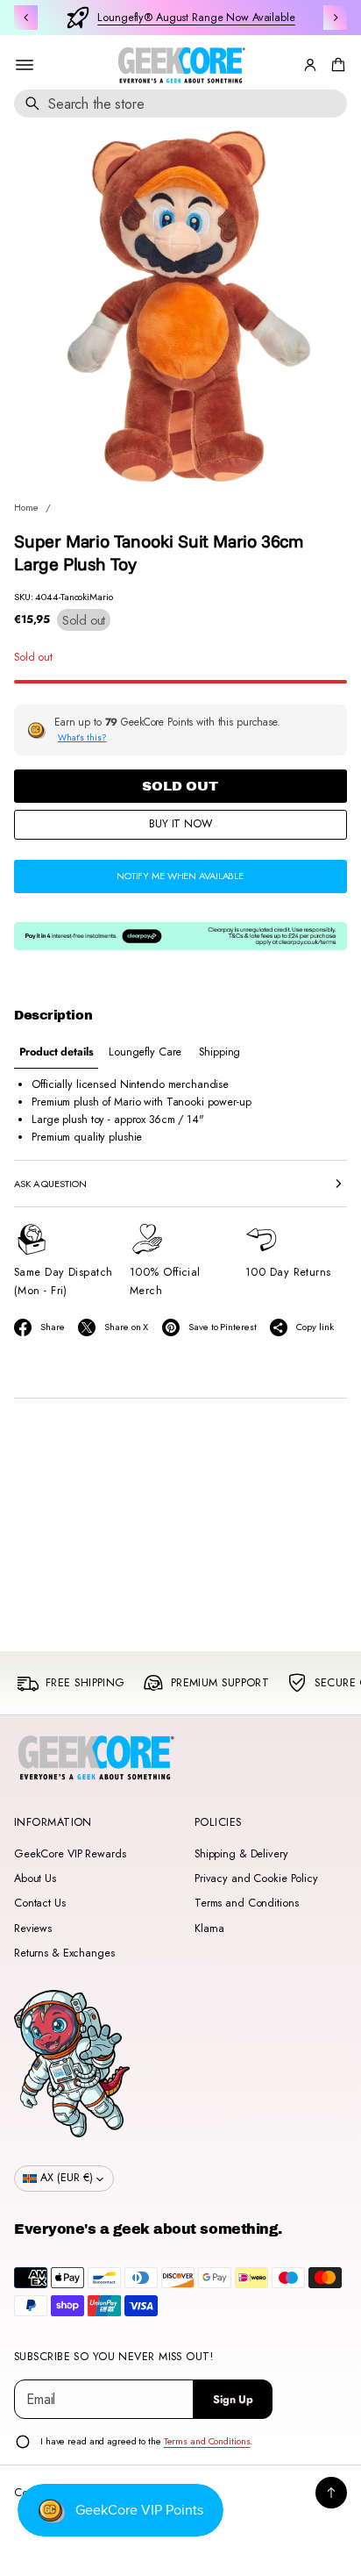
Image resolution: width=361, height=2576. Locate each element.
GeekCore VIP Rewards (70, 1854)
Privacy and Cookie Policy (256, 1878)
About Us (35, 1878)
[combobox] (180, 104)
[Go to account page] (310, 65)
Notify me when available (180, 876)
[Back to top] (331, 2493)
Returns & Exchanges (64, 1953)
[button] (336, 65)
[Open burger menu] (25, 65)
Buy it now (180, 824)
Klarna (209, 1928)
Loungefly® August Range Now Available (196, 18)
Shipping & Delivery (241, 1854)
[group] (56, 1052)
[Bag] (336, 65)
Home (26, 507)
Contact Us (40, 1903)
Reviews (33, 1928)
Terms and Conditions (246, 1903)
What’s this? (82, 737)
